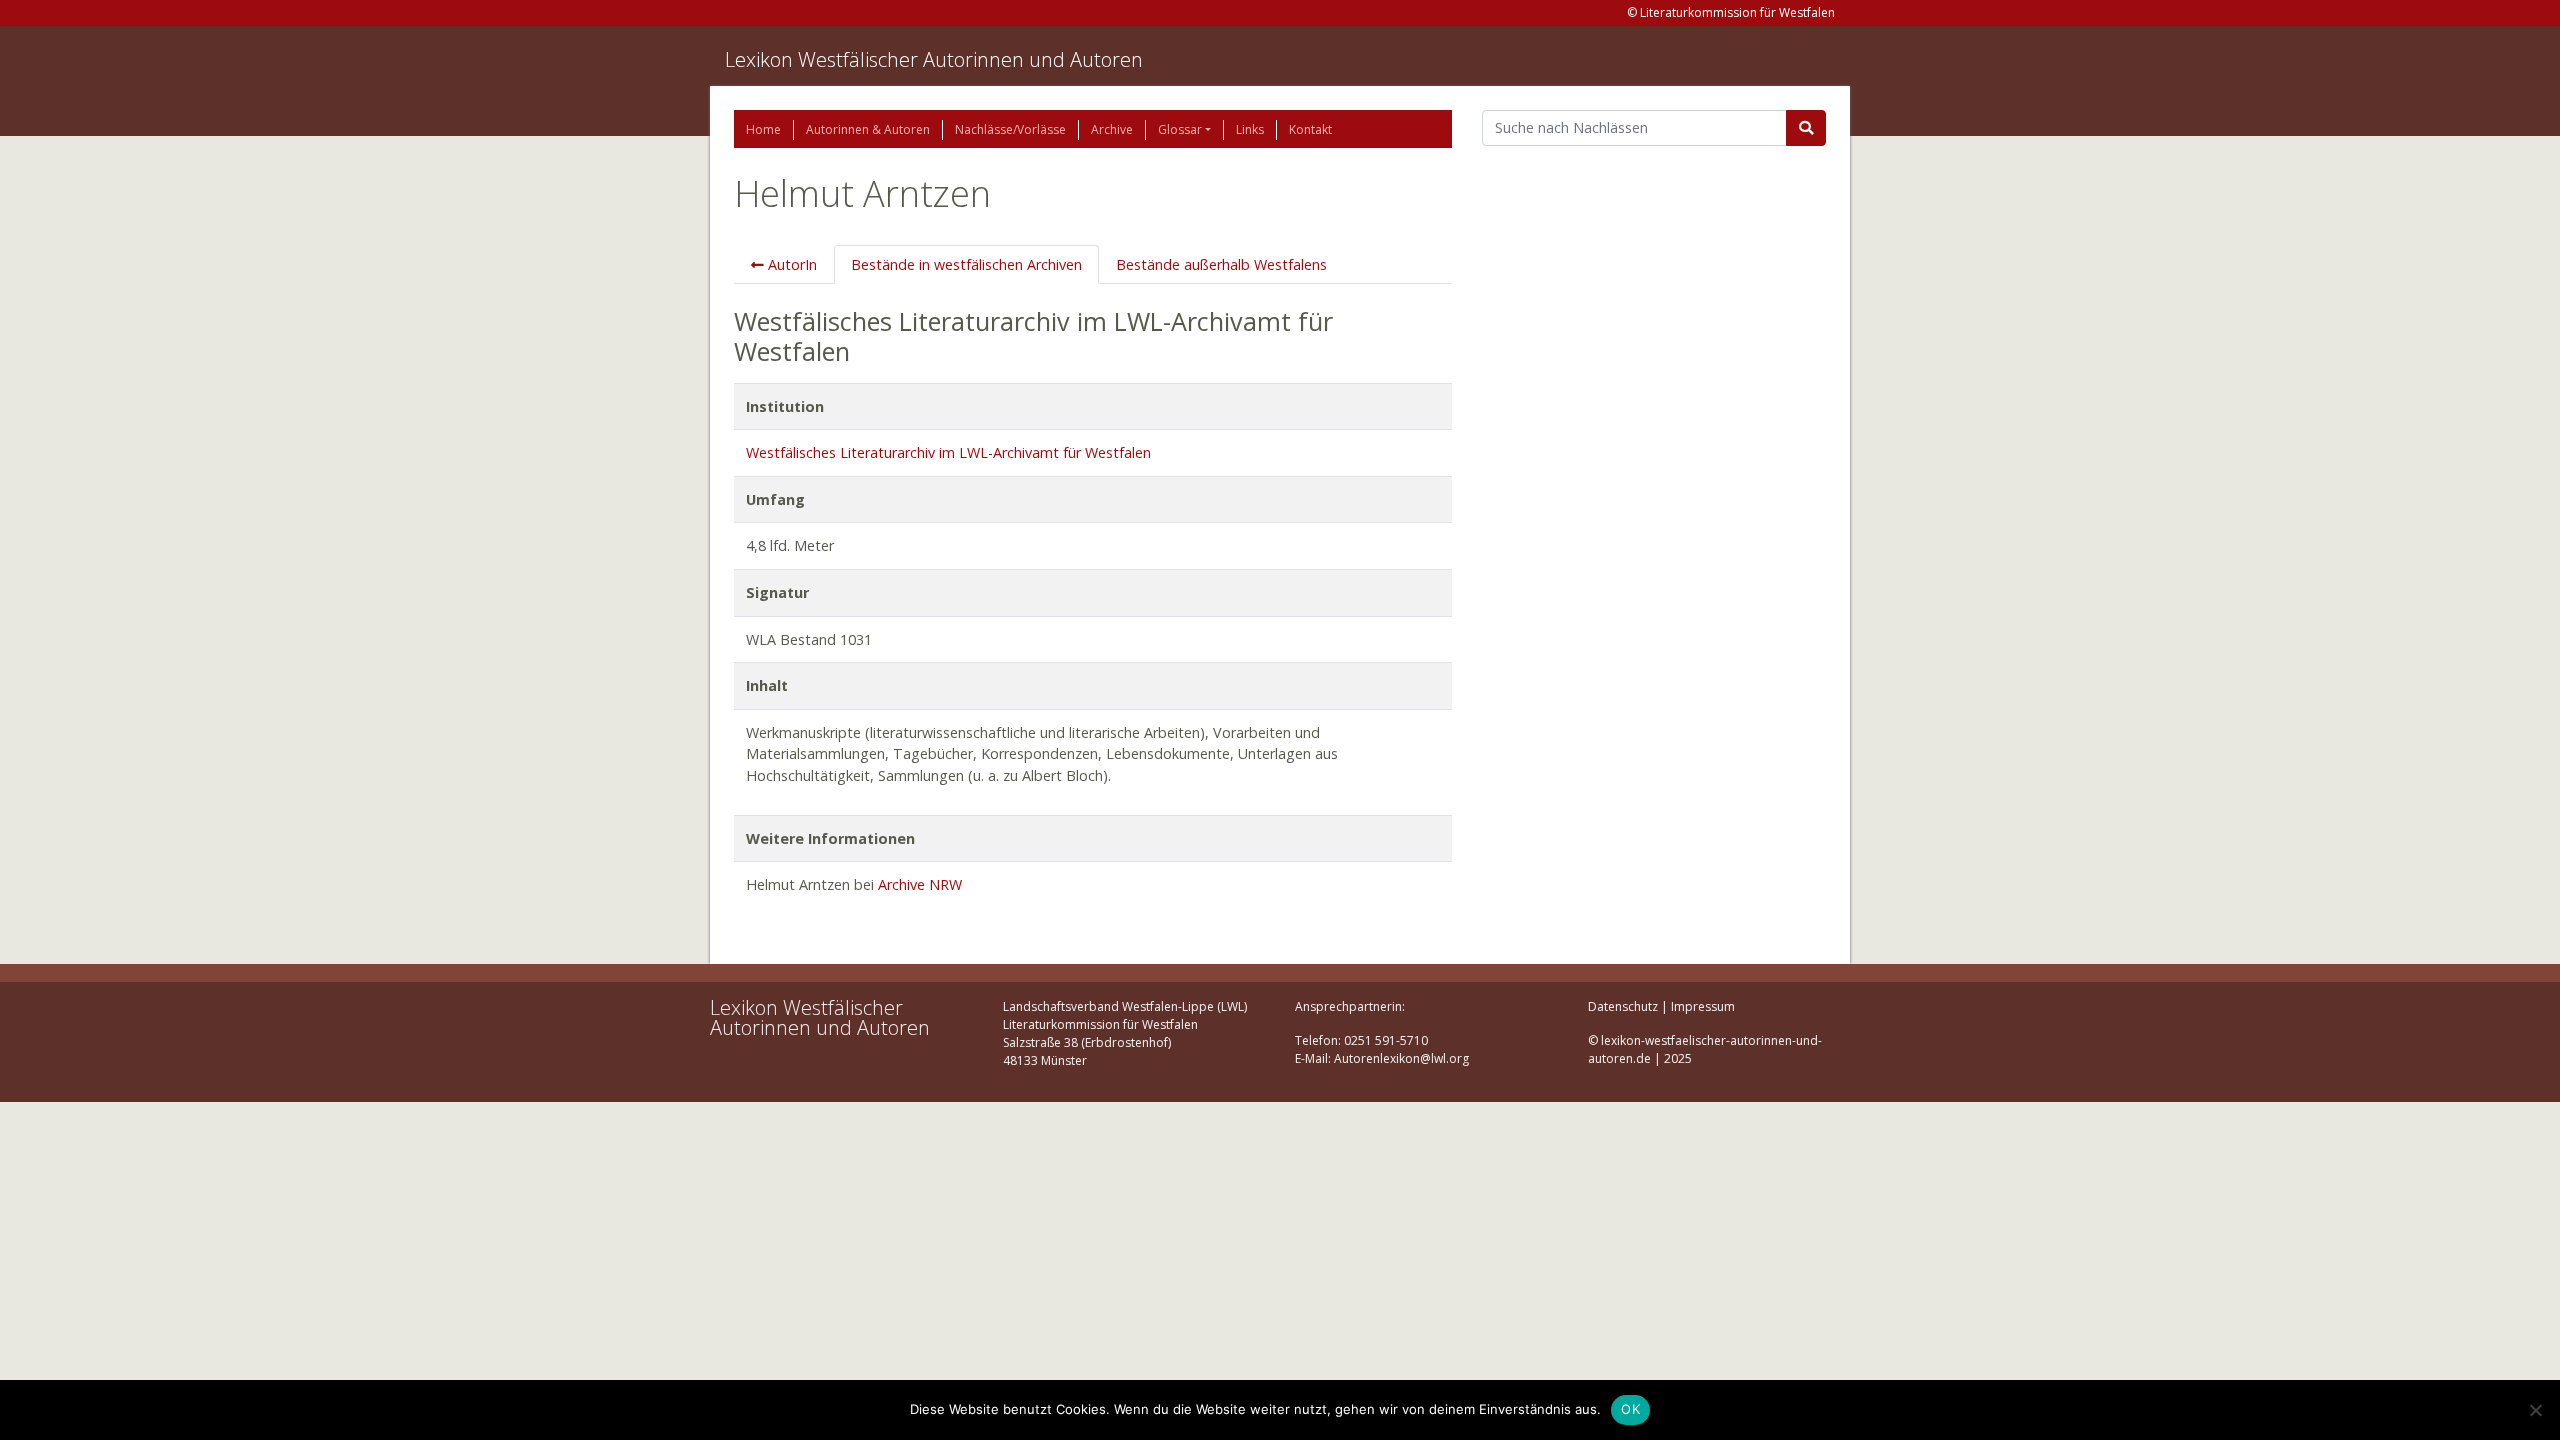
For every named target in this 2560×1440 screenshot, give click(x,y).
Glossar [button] (1180, 129)
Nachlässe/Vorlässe (1010, 129)
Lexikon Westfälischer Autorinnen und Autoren (934, 59)
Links (1250, 129)
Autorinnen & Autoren (868, 129)
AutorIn (790, 264)
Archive (1112, 129)
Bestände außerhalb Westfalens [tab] (1221, 264)
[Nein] (2535, 1410)
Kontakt (1310, 129)
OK (1630, 1409)
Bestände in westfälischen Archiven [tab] (966, 264)
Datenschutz (1623, 1006)
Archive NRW (920, 884)
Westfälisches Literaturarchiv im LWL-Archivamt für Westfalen (948, 452)
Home (763, 129)
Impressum (1703, 1006)
